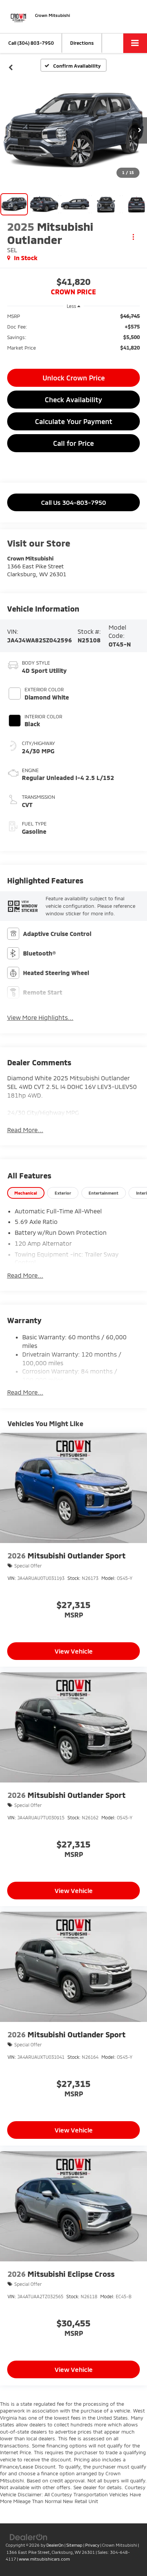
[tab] (26, 1193)
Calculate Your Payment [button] (74, 421)
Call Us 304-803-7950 (73, 502)
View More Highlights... (40, 1017)
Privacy (92, 2545)
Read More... (25, 1130)
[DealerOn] (29, 2537)
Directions (82, 43)
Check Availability (73, 400)
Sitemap (74, 2545)
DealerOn (55, 2545)
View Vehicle (74, 1651)
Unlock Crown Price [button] (74, 378)
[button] (31, 43)
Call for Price (73, 443)
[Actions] (133, 237)
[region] (74, 335)
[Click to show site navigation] (135, 43)
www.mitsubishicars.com (44, 2559)
